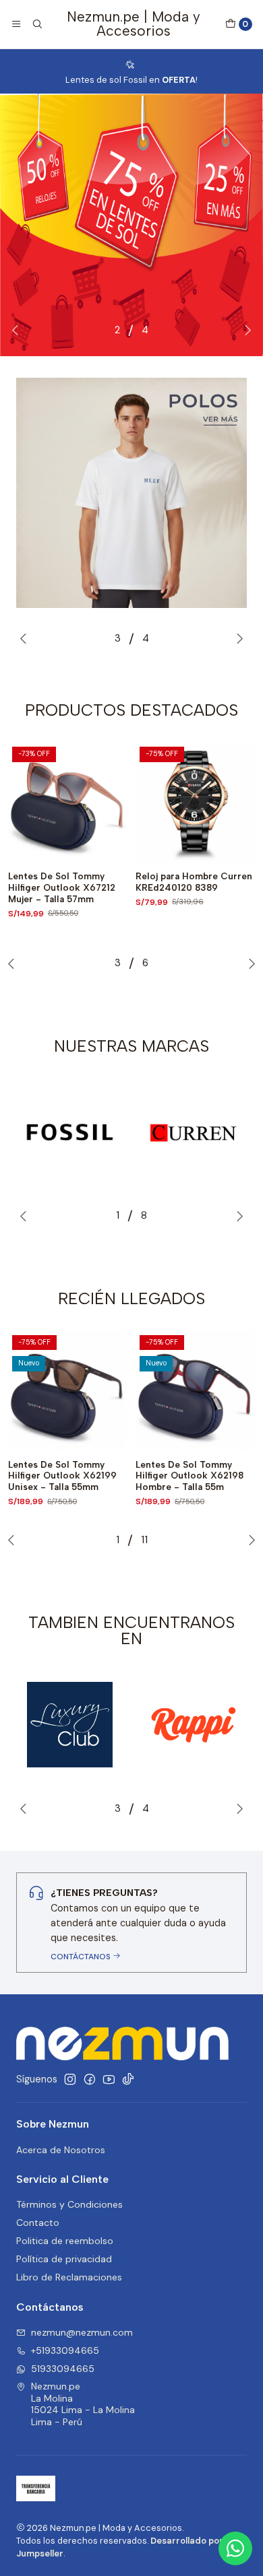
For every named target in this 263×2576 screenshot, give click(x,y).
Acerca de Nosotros (61, 2150)
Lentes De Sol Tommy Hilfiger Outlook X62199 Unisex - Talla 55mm (62, 1476)
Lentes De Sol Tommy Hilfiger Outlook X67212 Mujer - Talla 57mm (62, 887)
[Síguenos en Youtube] (109, 2079)
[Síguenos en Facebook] (90, 2079)
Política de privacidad (64, 2259)
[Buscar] (36, 24)
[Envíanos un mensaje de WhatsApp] (235, 2548)
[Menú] (16, 24)
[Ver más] (70, 1132)
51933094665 (63, 2369)
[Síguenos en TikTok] (128, 2079)
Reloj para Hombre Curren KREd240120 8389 (194, 882)
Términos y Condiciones (69, 2204)
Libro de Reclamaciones (69, 2277)
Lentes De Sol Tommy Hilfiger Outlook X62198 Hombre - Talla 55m (189, 1476)
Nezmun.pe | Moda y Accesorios (134, 24)
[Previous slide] (18, 330)
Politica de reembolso (65, 2241)
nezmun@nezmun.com (82, 2332)
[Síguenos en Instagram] (70, 2079)
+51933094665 (65, 2350)
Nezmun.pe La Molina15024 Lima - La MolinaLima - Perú (83, 2404)
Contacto (38, 2223)
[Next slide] (245, 330)
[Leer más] (131, 225)
